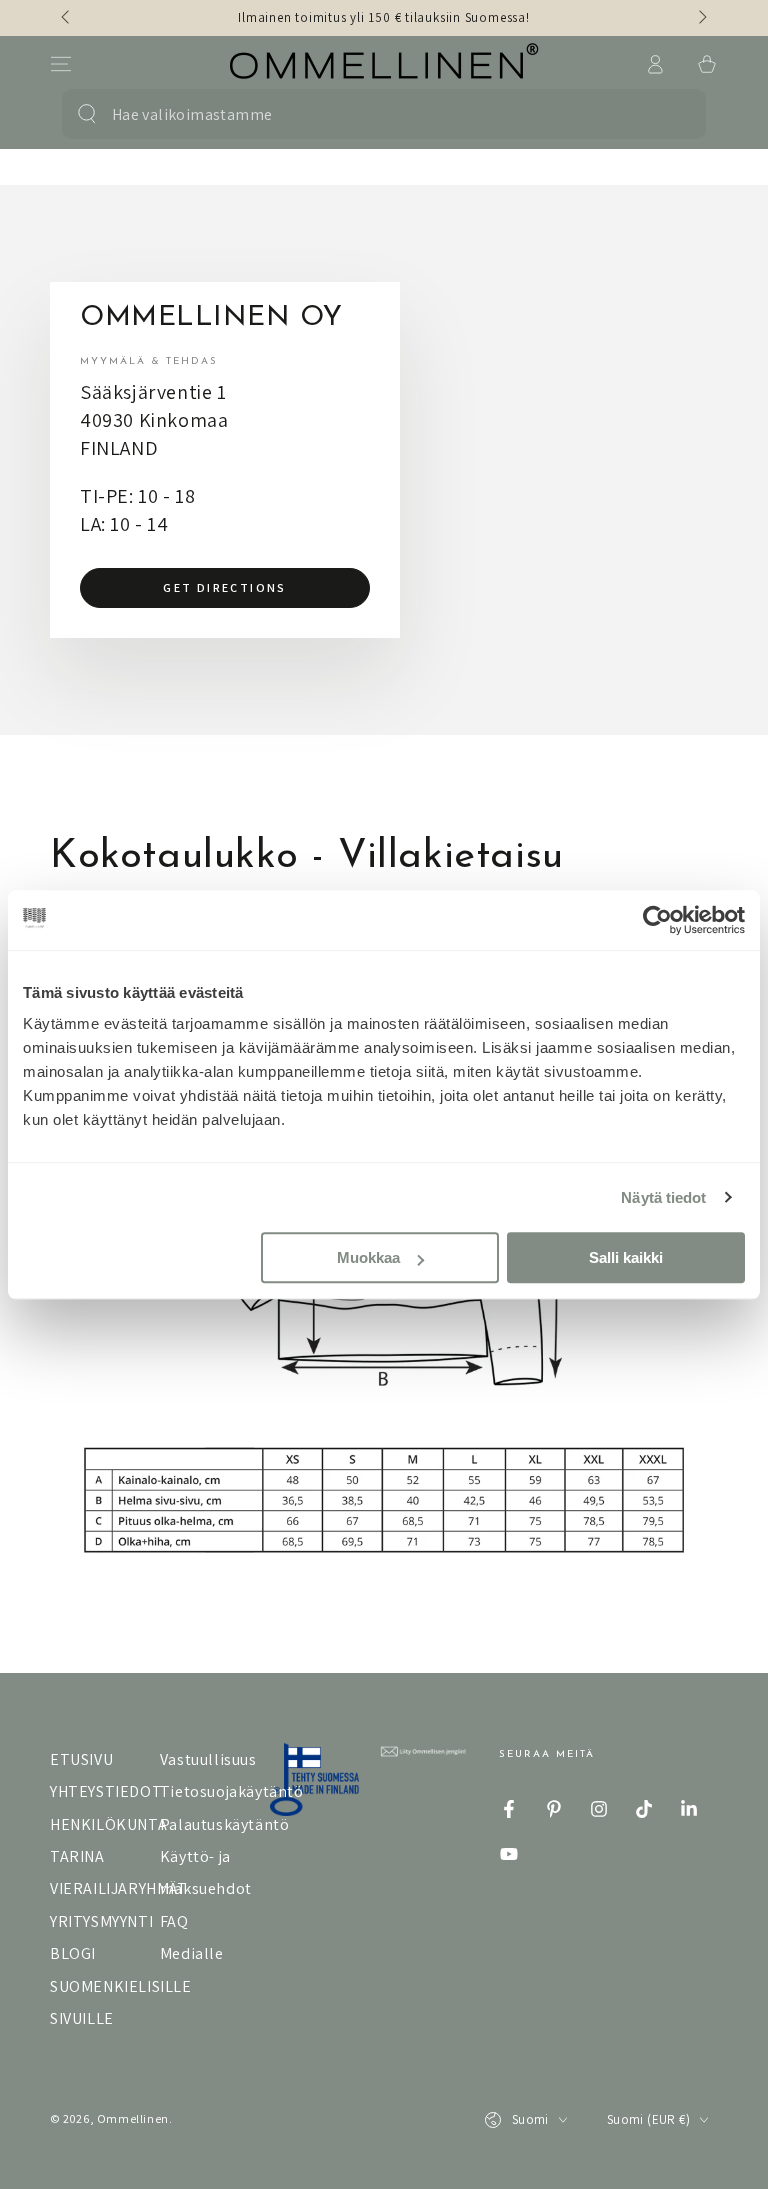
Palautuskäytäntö (225, 1824)
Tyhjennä (667, 114)
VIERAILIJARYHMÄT (119, 1888)
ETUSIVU (81, 1759)
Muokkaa (368, 1257)
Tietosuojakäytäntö (232, 1791)
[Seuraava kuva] (701, 18)
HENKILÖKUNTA (108, 1824)
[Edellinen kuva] (67, 18)
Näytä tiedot (663, 1197)
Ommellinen (133, 2118)
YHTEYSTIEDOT (106, 1791)
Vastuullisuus (208, 1759)
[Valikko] (61, 64)
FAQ (174, 1921)
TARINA (77, 1856)
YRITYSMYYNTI (101, 1921)
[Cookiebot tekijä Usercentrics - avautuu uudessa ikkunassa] (657, 920)
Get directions (225, 587)
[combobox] (370, 114)
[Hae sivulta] (87, 114)
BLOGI (73, 1953)
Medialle (192, 1953)
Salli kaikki (626, 1257)
